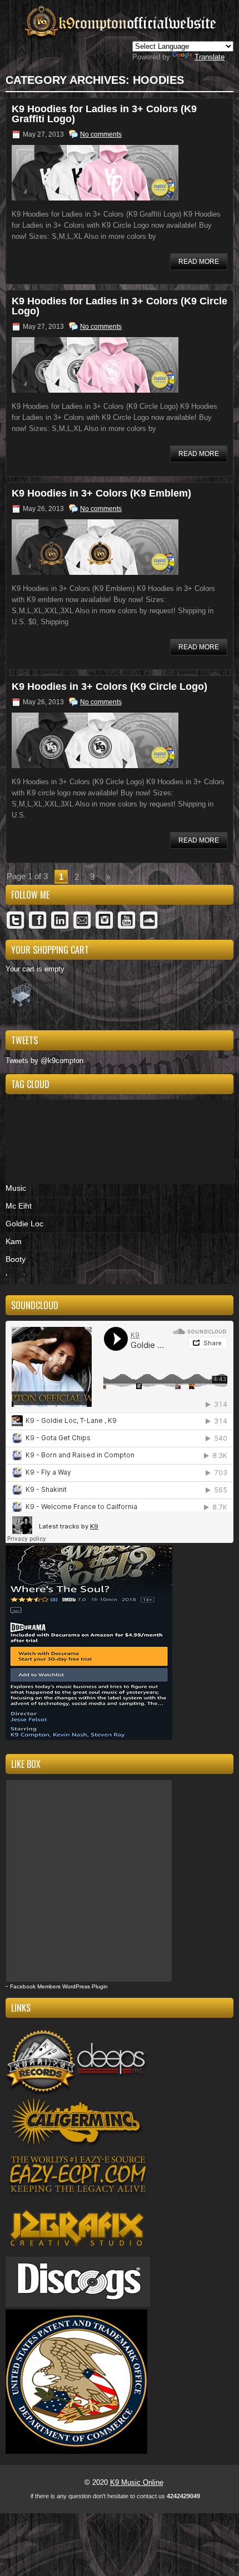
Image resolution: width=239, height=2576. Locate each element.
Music (16, 1188)
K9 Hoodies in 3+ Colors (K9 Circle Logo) (109, 686)
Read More (199, 262)
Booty (16, 1259)
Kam (14, 1241)
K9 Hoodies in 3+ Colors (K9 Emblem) (101, 493)
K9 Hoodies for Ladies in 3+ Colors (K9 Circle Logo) (120, 306)
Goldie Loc (24, 1224)
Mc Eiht (19, 1206)
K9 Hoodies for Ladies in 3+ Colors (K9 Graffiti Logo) (104, 114)
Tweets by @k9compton (44, 1061)
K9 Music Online (137, 2482)
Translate (210, 57)
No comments (101, 134)
